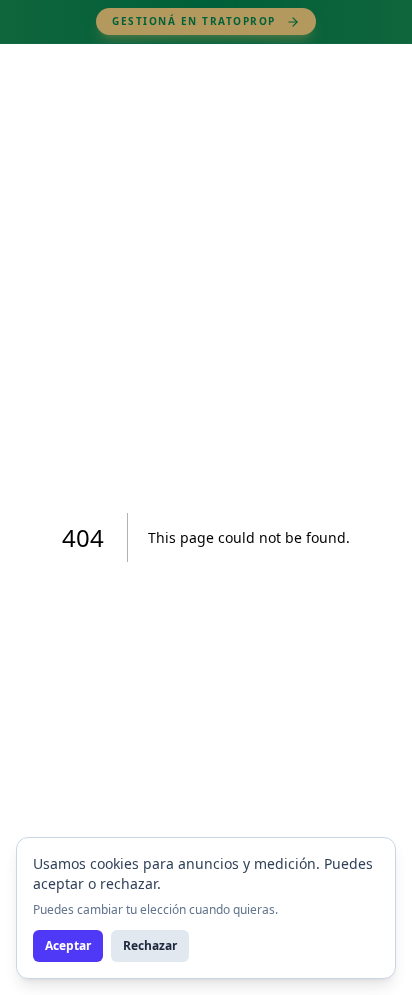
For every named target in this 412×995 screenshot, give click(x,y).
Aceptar (68, 945)
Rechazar (150, 945)
